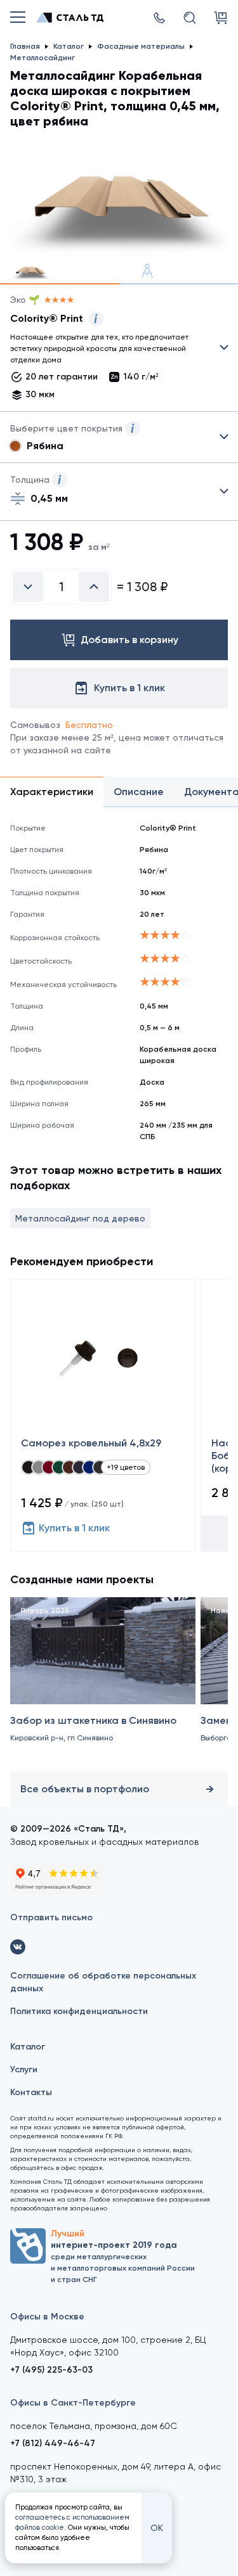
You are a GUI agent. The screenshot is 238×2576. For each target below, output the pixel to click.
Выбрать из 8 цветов (119, 437)
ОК (157, 2528)
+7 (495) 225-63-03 (51, 2370)
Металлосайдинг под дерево (80, 1218)
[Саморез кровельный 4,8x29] (103, 1415)
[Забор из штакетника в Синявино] (103, 1682)
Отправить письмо (51, 1917)
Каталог (28, 2047)
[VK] (18, 1947)
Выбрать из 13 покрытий (109, 350)
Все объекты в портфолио (85, 1789)
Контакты (31, 2092)
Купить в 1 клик (74, 1528)
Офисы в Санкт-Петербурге (73, 2403)
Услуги (24, 2069)
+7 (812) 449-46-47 (53, 2443)
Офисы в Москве (47, 2317)
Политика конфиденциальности (79, 2011)
